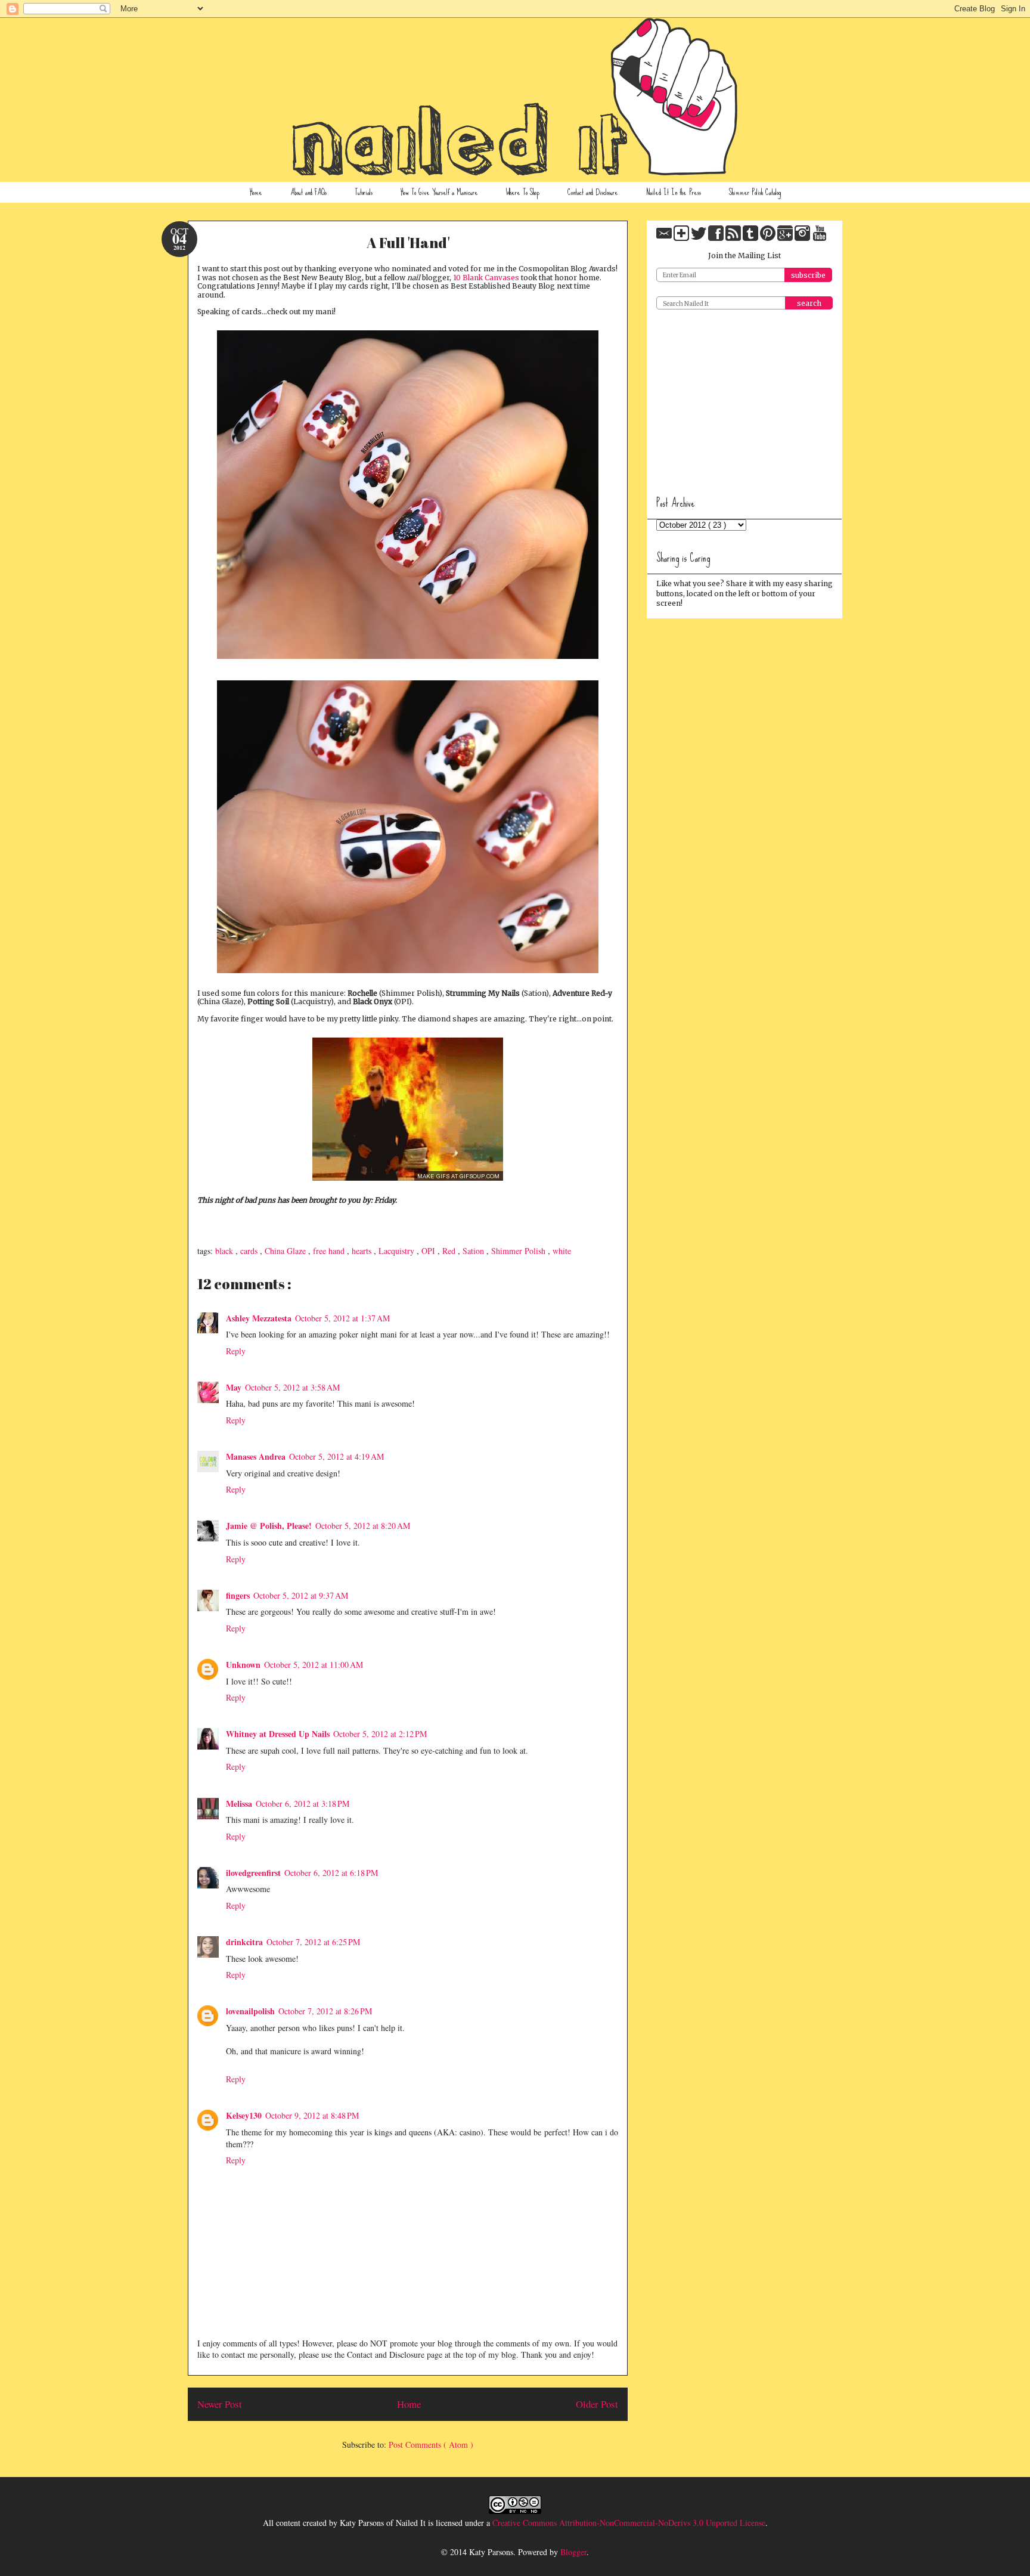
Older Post (597, 2404)
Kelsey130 (244, 2115)
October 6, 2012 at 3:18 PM (303, 1803)
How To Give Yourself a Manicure (439, 192)
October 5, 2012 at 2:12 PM (380, 1734)
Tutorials (364, 192)
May (234, 1387)
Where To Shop (523, 192)
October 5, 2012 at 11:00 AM (314, 1665)
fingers (238, 1595)
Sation (474, 1251)
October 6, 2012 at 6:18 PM (331, 1873)
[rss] (734, 238)
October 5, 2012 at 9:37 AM (301, 1595)
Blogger (573, 2552)
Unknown (243, 1665)
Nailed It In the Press (674, 192)
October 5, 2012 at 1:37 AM (342, 1318)
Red (450, 1251)
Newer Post (220, 2404)
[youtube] (820, 238)
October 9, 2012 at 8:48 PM (312, 2115)
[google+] (786, 238)
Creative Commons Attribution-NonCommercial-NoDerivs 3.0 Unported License (629, 2523)
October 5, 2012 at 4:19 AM (336, 1456)
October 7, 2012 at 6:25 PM (313, 1942)
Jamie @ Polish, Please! (269, 1526)
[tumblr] (751, 238)
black (225, 1251)
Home (256, 192)
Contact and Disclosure (593, 192)
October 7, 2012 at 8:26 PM (325, 2011)
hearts (363, 1251)
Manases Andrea (256, 1456)
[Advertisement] (746, 398)
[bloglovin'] (682, 238)
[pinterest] (769, 238)
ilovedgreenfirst (253, 1873)
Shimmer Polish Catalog (755, 192)
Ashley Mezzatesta (259, 1318)
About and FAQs (308, 192)
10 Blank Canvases (486, 278)
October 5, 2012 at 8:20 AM (363, 1526)
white (562, 1251)
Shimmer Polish (519, 1251)
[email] (665, 238)
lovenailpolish (250, 2011)
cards (250, 1251)
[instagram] (803, 238)
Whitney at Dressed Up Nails (278, 1734)
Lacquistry (398, 1251)
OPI (429, 1251)
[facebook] (717, 238)
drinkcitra (244, 1942)
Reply (236, 1351)
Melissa (239, 1803)
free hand (330, 1251)
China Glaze (286, 1251)
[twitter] (699, 238)
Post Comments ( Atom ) (431, 2445)
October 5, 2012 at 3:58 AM (292, 1387)
